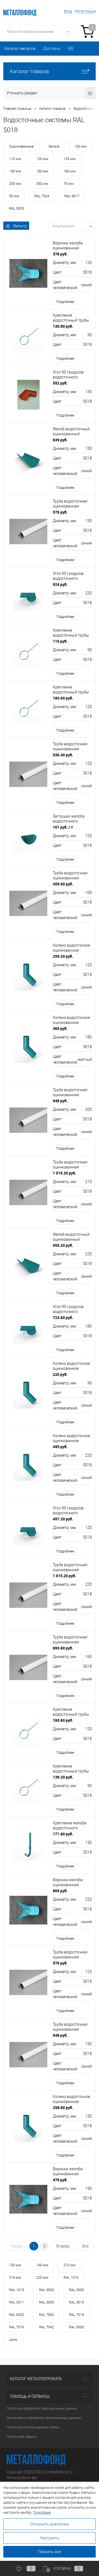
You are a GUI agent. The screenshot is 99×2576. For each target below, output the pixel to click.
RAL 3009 (76, 2290)
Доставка (52, 49)
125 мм (70, 159)
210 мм (70, 2265)
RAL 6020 (16, 2315)
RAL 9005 (76, 2327)
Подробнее (65, 302)
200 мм (15, 184)
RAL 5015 (76, 2302)
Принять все (50, 2552)
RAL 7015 (76, 2315)
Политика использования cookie (33, 2427)
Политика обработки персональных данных (42, 2408)
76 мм (69, 184)
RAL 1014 (71, 2277)
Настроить (50, 2538)
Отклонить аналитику (50, 2524)
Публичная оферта (22, 2437)
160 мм (42, 171)
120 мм (42, 159)
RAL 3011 (16, 2302)
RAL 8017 (72, 196)
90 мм (14, 196)
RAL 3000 (46, 2290)
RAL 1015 (16, 2290)
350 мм (42, 184)
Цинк (13, 2339)
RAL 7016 (16, 2327)
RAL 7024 (42, 196)
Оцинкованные (21, 146)
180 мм (70, 171)
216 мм (15, 2277)
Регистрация (85, 11)
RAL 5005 (46, 2302)
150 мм (15, 171)
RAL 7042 (46, 2327)
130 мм (15, 2265)
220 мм (42, 2277)
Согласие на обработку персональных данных (44, 2418)
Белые (54, 146)
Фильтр (20, 226)
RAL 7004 (46, 2315)
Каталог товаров (29, 71)
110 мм (15, 159)
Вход (68, 11)
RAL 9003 (16, 208)
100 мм (81, 146)
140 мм (42, 2265)
